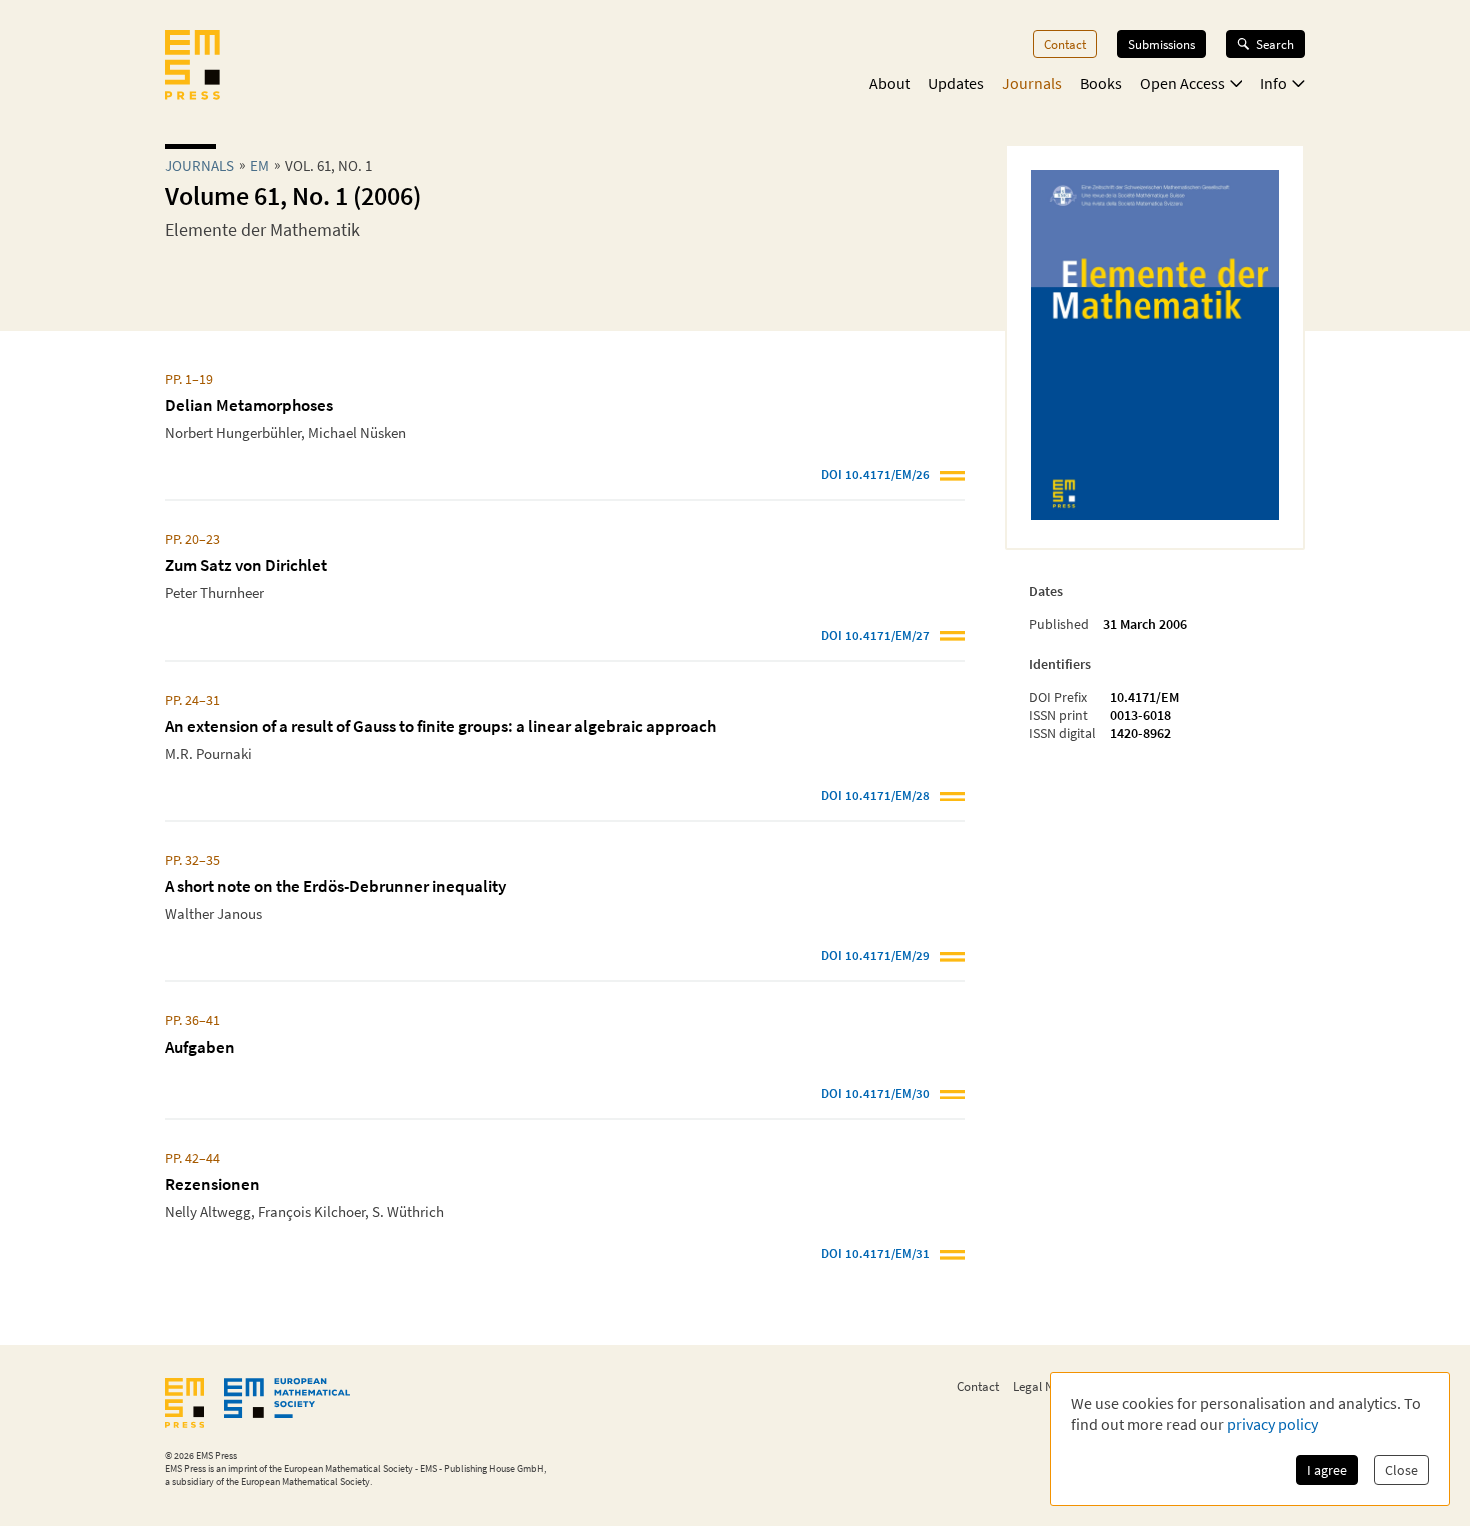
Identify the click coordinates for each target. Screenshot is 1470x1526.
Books (1101, 83)
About (889, 83)
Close (1401, 1470)
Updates (956, 83)
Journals (1032, 83)
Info (1273, 83)
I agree (1327, 1470)
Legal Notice (1046, 1386)
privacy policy (1272, 1424)
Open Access (1182, 83)
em (259, 165)
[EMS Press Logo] (192, 67)
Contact (1065, 44)
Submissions (1161, 44)
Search (1275, 44)
